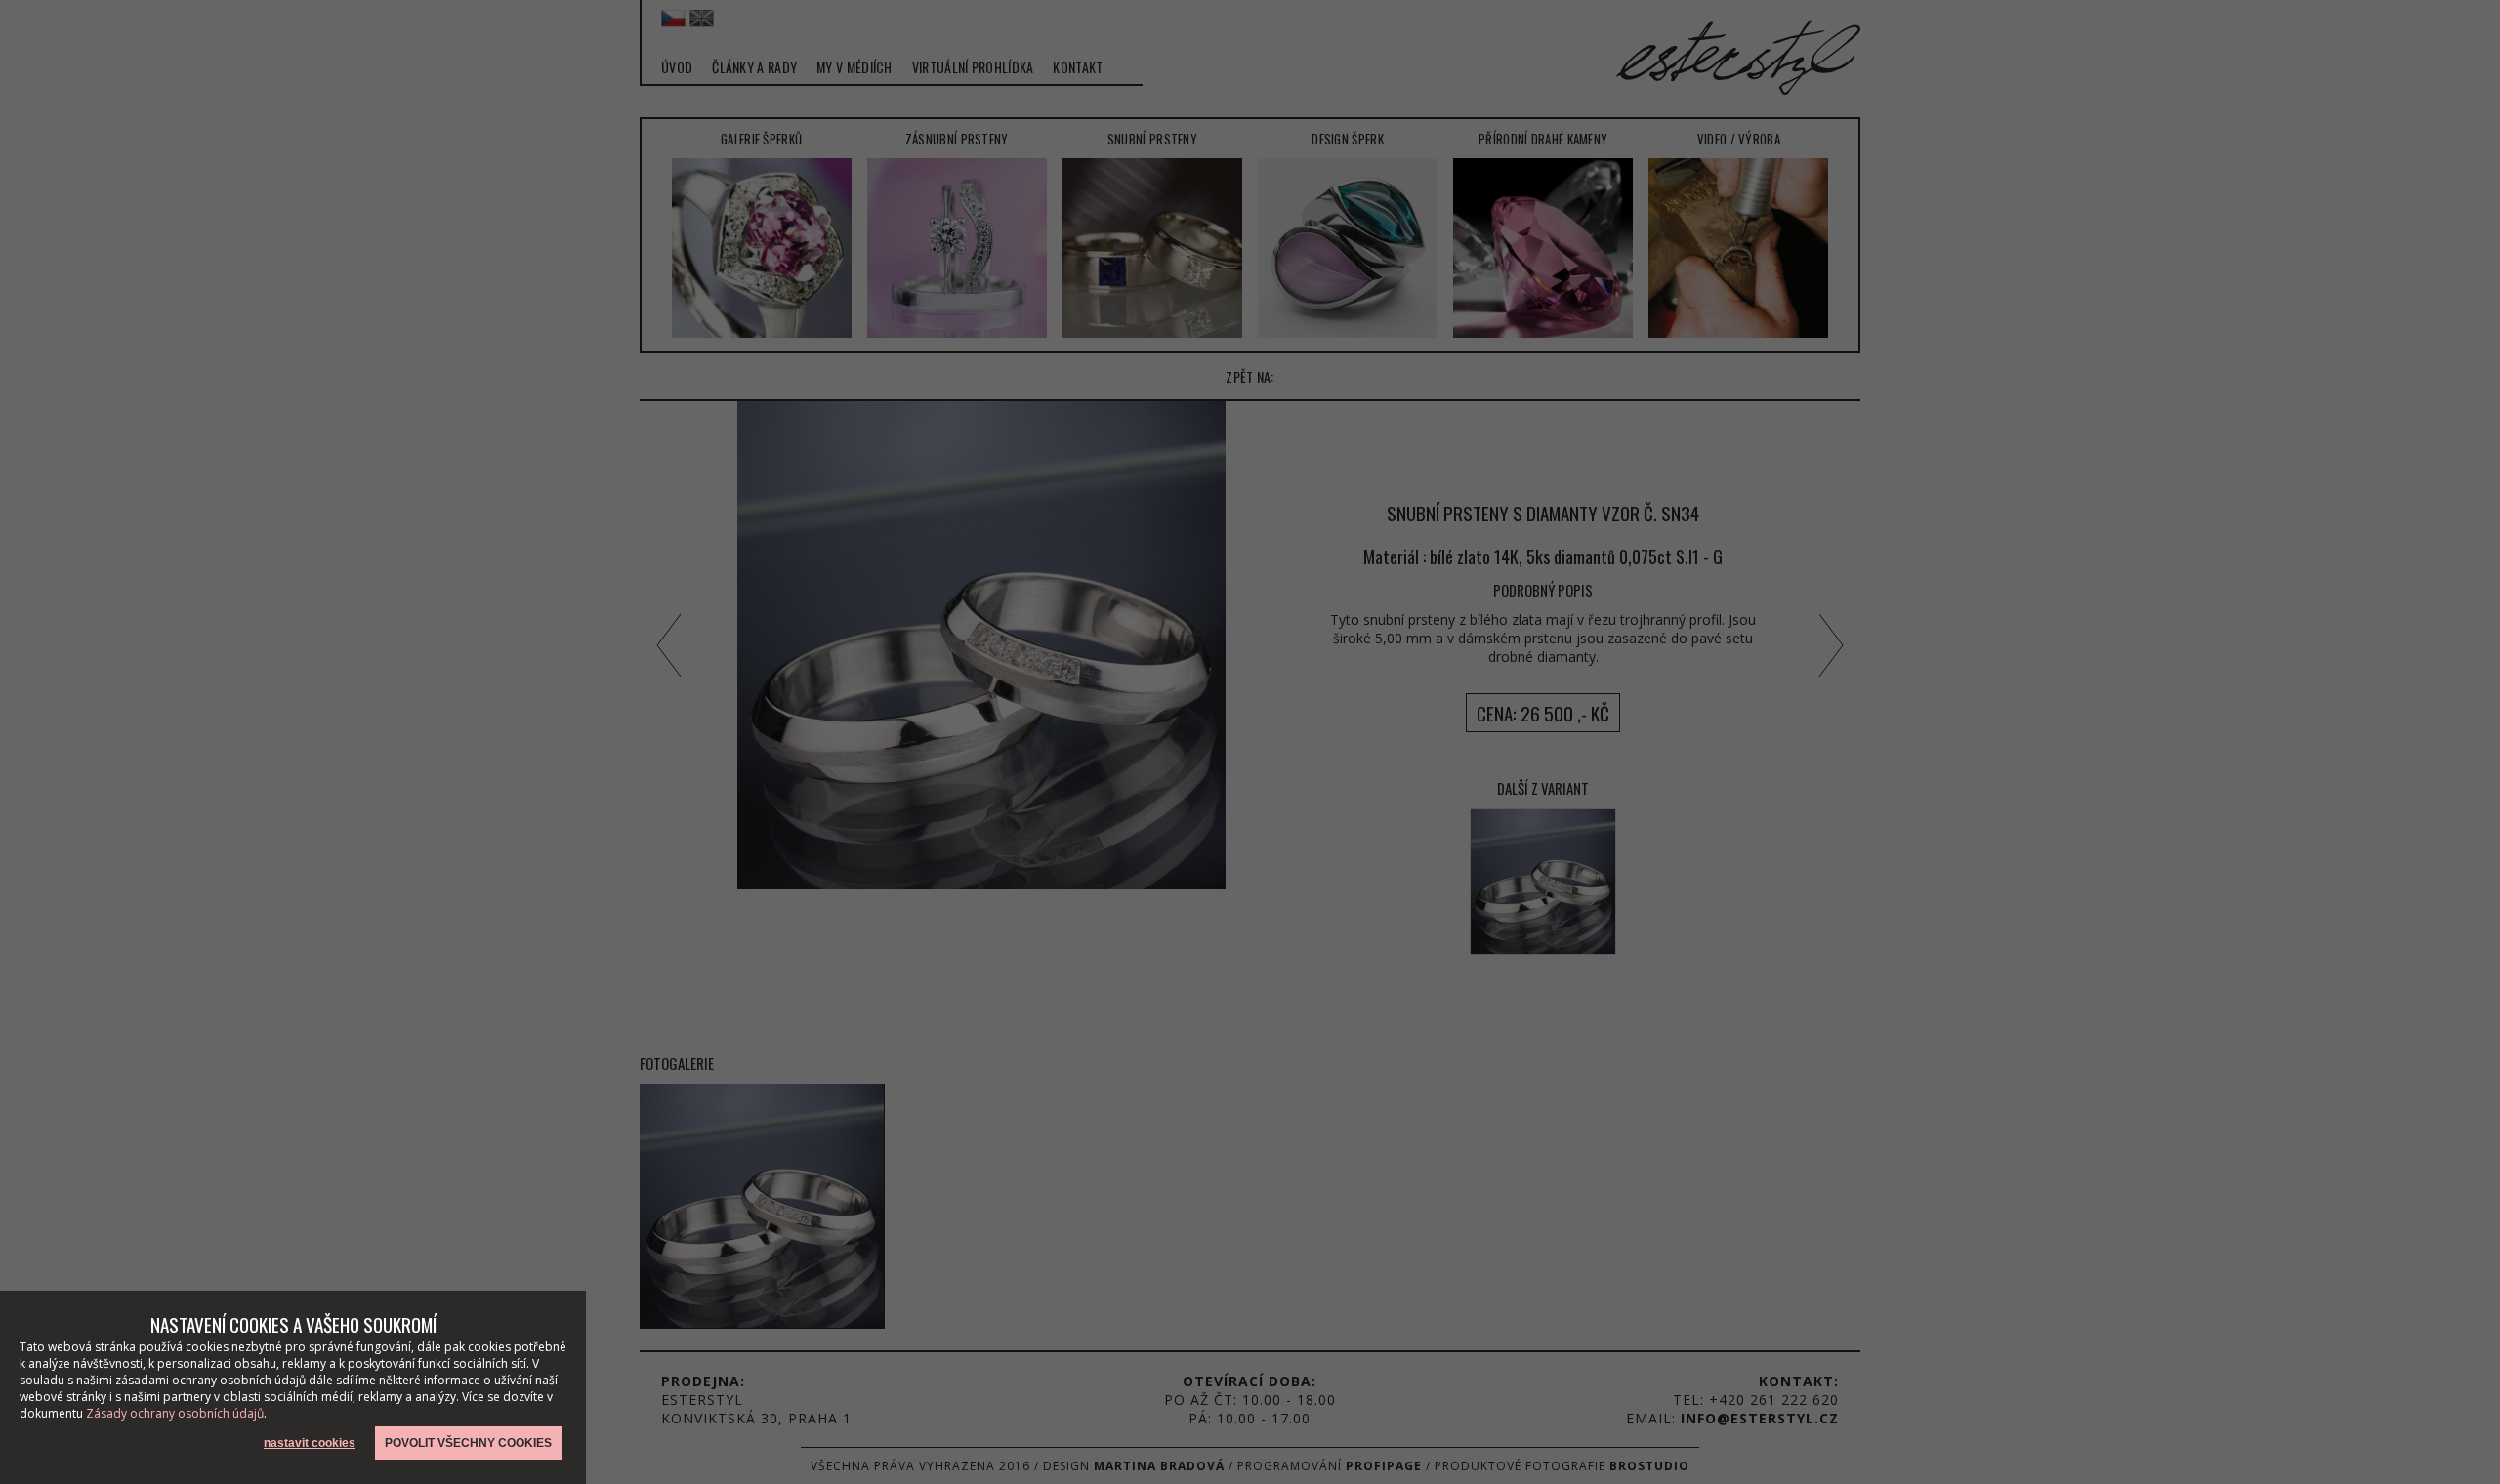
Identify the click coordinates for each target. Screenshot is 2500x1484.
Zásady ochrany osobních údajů (175, 1413)
